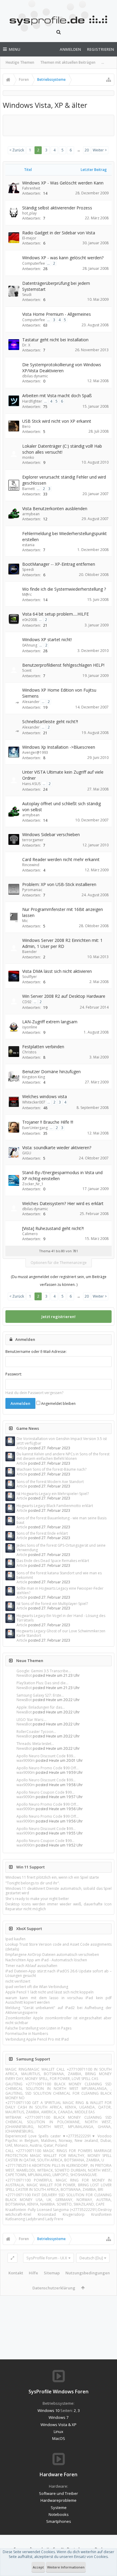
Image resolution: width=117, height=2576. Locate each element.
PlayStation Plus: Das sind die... (42, 1683)
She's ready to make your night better (37, 1899)
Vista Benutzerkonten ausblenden (55, 509)
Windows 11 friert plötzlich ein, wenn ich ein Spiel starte (52, 1877)
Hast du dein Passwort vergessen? (34, 1393)
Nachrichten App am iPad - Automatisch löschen (46, 1960)
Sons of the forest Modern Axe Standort (50, 1482)
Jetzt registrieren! (58, 1317)
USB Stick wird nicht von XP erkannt (57, 421)
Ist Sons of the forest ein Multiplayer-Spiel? (52, 1604)
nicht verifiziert (18, 1981)
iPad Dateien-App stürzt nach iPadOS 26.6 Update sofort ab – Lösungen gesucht (58, 1973)
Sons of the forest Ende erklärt (42, 1533)
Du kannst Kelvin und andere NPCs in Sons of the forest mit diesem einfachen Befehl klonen (63, 1456)
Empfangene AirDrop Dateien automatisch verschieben (52, 1955)
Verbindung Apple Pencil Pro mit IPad (37, 2039)
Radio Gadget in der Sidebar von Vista (59, 233)
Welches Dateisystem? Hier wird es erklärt (63, 1203)
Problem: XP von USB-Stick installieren (59, 884)
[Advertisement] (61, 125)
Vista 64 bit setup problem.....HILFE (55, 614)
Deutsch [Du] (91, 2258)
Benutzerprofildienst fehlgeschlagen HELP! (63, 665)
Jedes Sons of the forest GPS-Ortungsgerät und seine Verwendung (61, 1548)
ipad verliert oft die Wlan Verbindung (37, 1987)
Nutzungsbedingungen (88, 2273)
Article (22, 1448)
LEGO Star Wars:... (31, 1720)
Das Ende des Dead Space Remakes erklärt (53, 1561)
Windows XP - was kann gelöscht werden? (63, 258)
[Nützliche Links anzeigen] (109, 80)
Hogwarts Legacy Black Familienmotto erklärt (55, 1506)
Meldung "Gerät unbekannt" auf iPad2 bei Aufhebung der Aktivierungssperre (58, 2010)
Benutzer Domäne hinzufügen (51, 1072)
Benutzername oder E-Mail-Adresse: (36, 1352)
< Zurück (17, 150)
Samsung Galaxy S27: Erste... (40, 1695)
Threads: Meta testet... (35, 1744)
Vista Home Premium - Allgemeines (57, 314)
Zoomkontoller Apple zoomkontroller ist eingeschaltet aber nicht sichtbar (58, 2020)
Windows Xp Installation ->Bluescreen (59, 747)
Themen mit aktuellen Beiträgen (68, 62)
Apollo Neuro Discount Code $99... (46, 1756)
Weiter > (100, 150)
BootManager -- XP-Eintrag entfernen (59, 564)
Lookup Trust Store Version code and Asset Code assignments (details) (58, 1947)
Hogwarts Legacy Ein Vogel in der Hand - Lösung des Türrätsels (61, 1618)
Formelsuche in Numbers (27, 2034)
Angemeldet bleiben (58, 1404)
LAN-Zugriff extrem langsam (50, 1022)
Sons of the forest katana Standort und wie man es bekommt (59, 1575)
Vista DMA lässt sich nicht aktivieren (57, 971)
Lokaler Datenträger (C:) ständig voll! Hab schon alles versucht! (62, 449)
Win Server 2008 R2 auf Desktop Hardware (64, 996)
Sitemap (52, 2273)
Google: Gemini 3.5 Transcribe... (44, 1671)
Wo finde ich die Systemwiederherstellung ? (64, 589)
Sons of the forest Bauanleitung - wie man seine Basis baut (61, 1520)
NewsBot (24, 1675)
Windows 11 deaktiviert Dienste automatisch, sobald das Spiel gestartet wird (58, 1891)
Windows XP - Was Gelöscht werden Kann (63, 183)
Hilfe (33, 2273)
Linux (58, 2431)
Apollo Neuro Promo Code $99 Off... (48, 1768)
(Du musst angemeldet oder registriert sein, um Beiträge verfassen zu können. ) (59, 1281)
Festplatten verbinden (43, 1047)
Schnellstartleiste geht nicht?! (50, 722)
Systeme (59, 2507)
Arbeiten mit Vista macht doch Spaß (57, 396)
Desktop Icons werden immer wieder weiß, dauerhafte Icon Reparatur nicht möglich (58, 1906)
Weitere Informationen (66, 2567)
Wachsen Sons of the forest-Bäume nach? (51, 1469)
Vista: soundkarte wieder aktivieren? (57, 1148)
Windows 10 (48, 2410)
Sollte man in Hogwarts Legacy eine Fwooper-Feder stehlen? (60, 1591)
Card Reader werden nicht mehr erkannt (61, 859)
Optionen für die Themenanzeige (59, 1263)
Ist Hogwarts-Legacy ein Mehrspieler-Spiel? (53, 1494)
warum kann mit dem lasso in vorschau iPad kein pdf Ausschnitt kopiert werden (58, 2000)
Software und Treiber (58, 2493)
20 (87, 150)
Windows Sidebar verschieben (51, 834)
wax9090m (26, 1760)
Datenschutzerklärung (54, 2288)
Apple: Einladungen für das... (41, 1707)
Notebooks (59, 2514)
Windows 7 (58, 2417)
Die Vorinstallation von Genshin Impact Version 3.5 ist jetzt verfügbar (62, 1441)
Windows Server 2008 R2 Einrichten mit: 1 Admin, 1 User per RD (62, 943)
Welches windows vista (45, 1096)
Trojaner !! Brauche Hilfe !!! (48, 1122)
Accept (38, 2567)
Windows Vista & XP (58, 2425)
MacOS (59, 2438)
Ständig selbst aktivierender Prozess (57, 208)
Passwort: (14, 1374)
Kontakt (16, 2273)
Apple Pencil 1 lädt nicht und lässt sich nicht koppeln (49, 1992)
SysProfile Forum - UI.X (47, 2258)
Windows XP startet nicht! (47, 639)
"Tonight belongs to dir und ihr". (33, 1883)
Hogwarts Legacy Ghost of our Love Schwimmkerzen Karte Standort (61, 1633)
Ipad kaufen (15, 1939)
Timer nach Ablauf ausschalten (31, 1966)
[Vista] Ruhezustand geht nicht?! (53, 1228)
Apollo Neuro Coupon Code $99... (45, 1792)
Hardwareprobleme (58, 2500)
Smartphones (59, 2521)
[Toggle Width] (12, 2258)
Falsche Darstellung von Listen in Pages (38, 2028)
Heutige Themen (20, 62)
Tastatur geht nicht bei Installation (55, 340)
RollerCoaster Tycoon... (36, 1732)
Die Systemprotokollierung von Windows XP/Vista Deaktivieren (62, 368)
